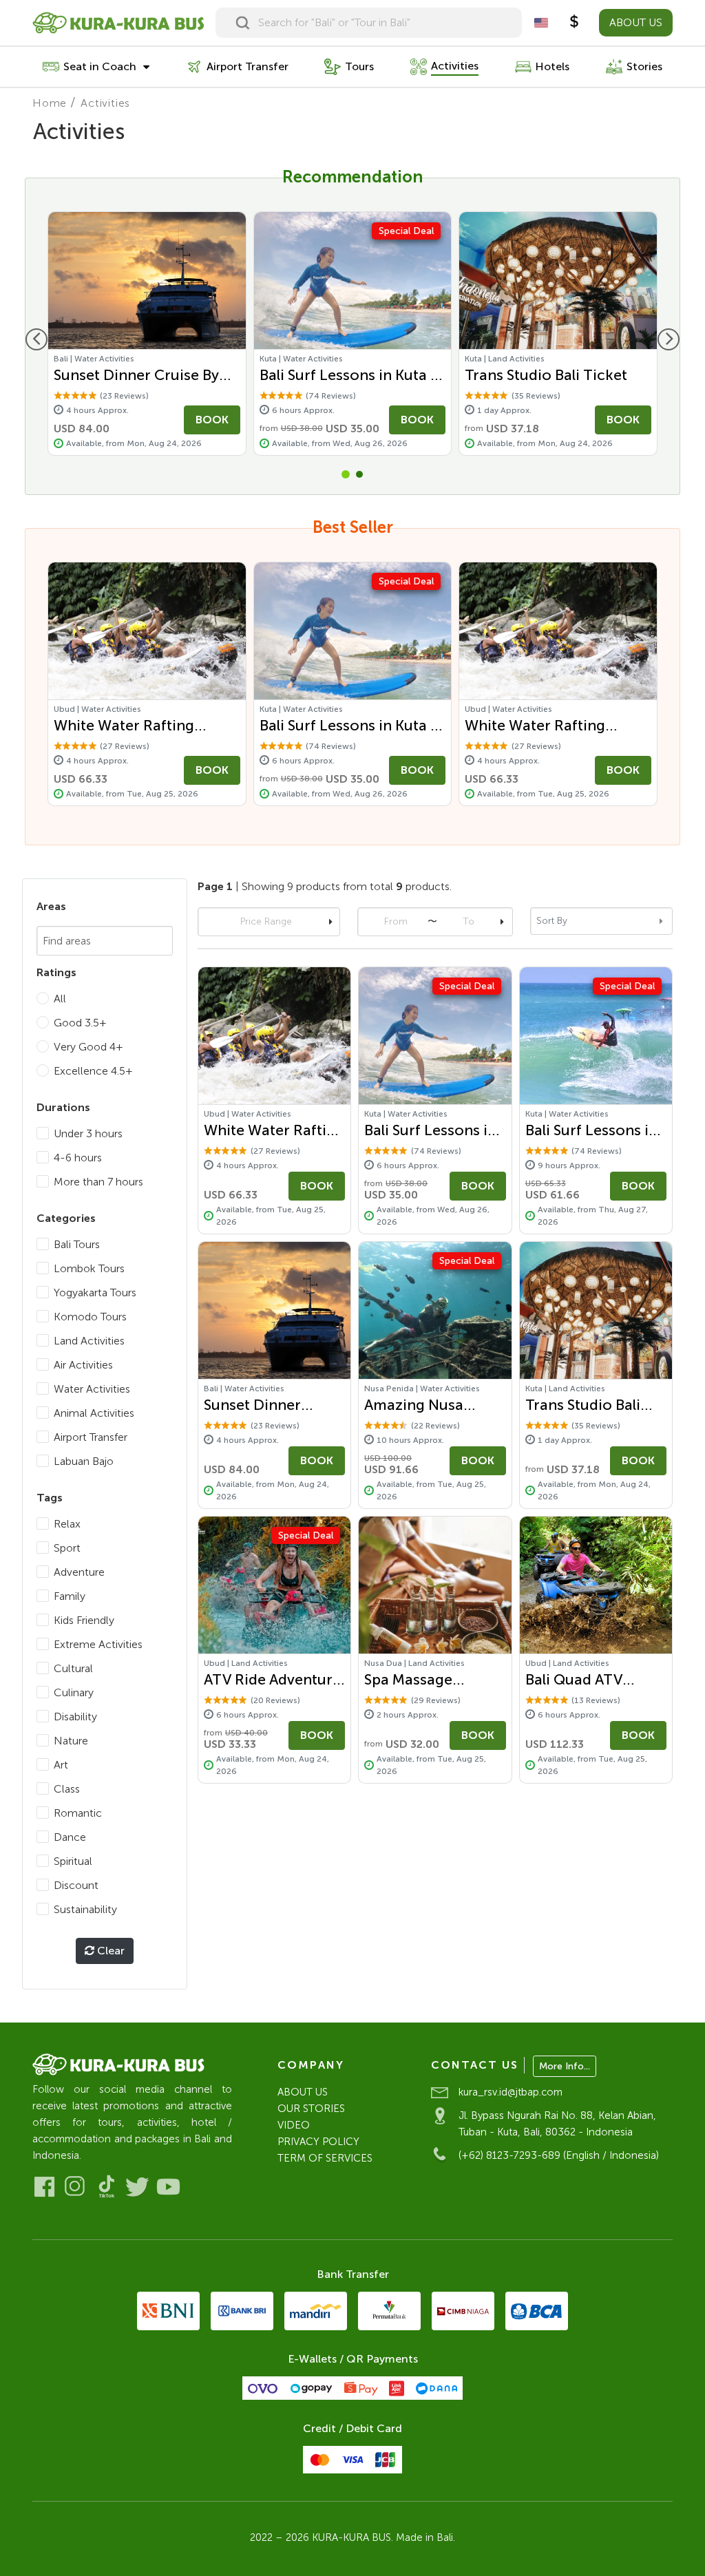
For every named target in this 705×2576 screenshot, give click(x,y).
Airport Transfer (91, 1437)
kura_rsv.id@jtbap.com (511, 2092)
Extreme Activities (98, 1644)
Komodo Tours (90, 1317)
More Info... (565, 2066)
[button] (346, 474)
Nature (71, 1741)
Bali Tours (77, 1244)
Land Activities (89, 1341)
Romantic (78, 1813)
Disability (75, 1717)
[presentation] (36, 339)
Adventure (79, 1572)
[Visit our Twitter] (137, 2187)
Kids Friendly (84, 1620)
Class (67, 1789)
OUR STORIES (311, 2109)
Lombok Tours (89, 1268)
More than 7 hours (98, 1182)
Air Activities (83, 1365)
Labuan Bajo (84, 1461)
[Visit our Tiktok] (106, 2187)
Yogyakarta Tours (95, 1292)
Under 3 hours (88, 1133)
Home (50, 103)
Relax (67, 1524)
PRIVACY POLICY (318, 2142)
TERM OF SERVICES (325, 2158)
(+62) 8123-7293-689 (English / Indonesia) (559, 2155)
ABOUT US (636, 22)
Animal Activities (94, 1413)
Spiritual (73, 1861)
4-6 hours (78, 1158)
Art (61, 1765)
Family (70, 1596)
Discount (76, 1885)
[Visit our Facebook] (44, 2187)
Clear (109, 1951)
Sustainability (85, 1909)
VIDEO (294, 2125)
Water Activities (92, 1389)
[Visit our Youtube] (168, 2187)
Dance (70, 1837)
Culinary (74, 1692)
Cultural (73, 1668)
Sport (67, 1548)
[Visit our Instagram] (75, 2187)
